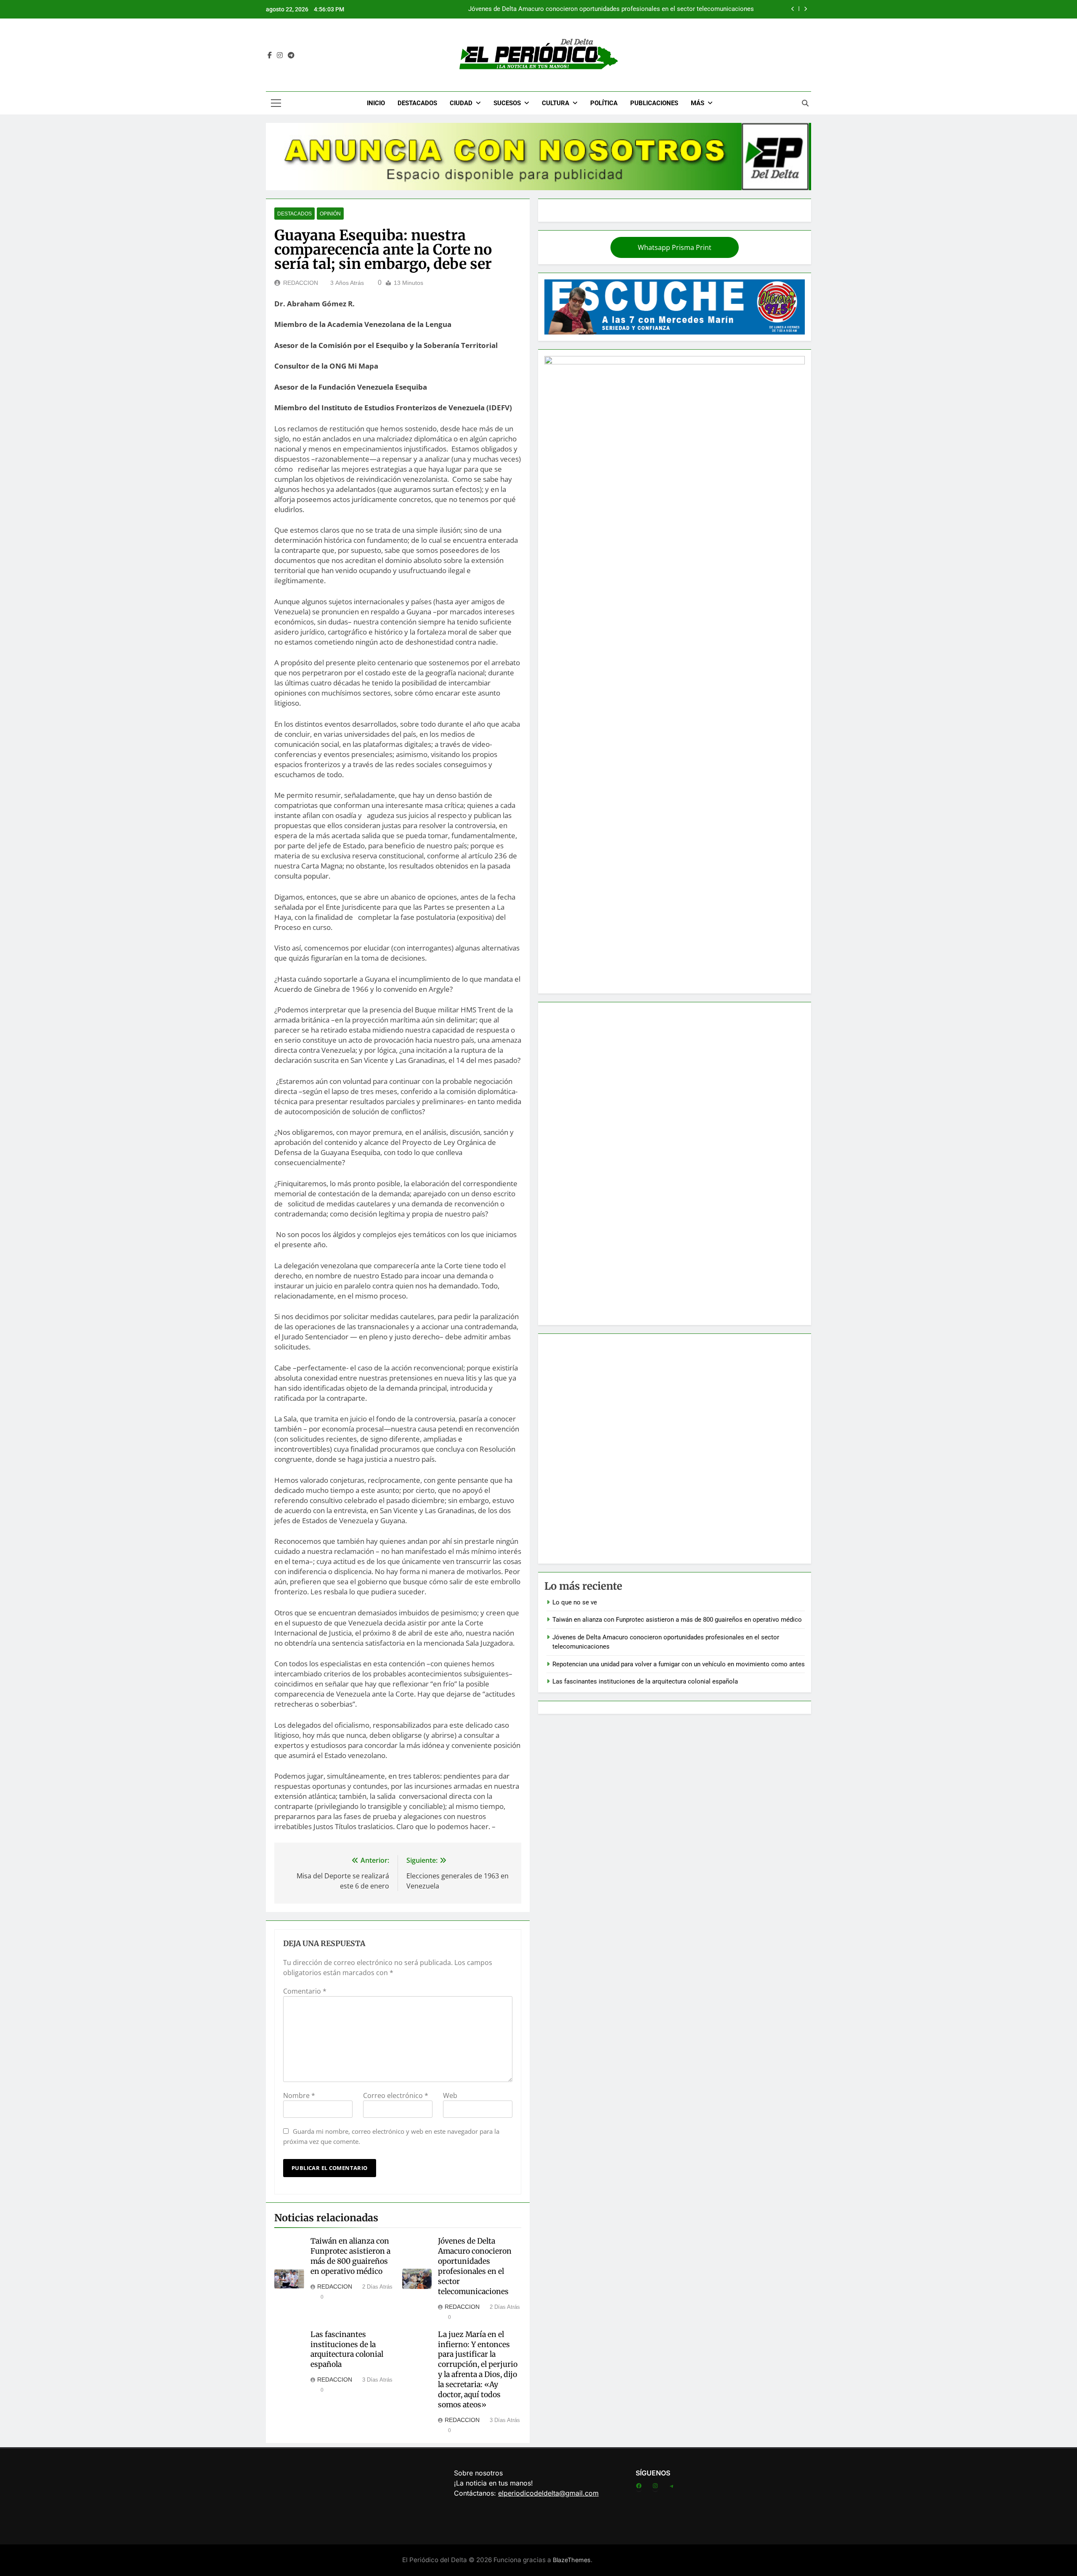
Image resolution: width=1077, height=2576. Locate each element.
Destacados (417, 103)
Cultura (556, 103)
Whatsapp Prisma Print (675, 247)
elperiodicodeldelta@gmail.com (548, 2493)
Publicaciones (654, 103)
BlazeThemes (572, 2560)
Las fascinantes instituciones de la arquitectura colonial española (347, 2350)
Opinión (330, 214)
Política (604, 103)
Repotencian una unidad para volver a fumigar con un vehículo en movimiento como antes (628, 9)
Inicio (376, 103)
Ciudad (461, 103)
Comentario (305, 1991)
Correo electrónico (396, 2095)
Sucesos (507, 103)
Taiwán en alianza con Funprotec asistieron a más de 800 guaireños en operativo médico (350, 2256)
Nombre (299, 2095)
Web (450, 2095)
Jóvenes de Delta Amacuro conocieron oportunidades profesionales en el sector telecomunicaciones (475, 2266)
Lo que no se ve (575, 1602)
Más (698, 103)
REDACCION (301, 283)
